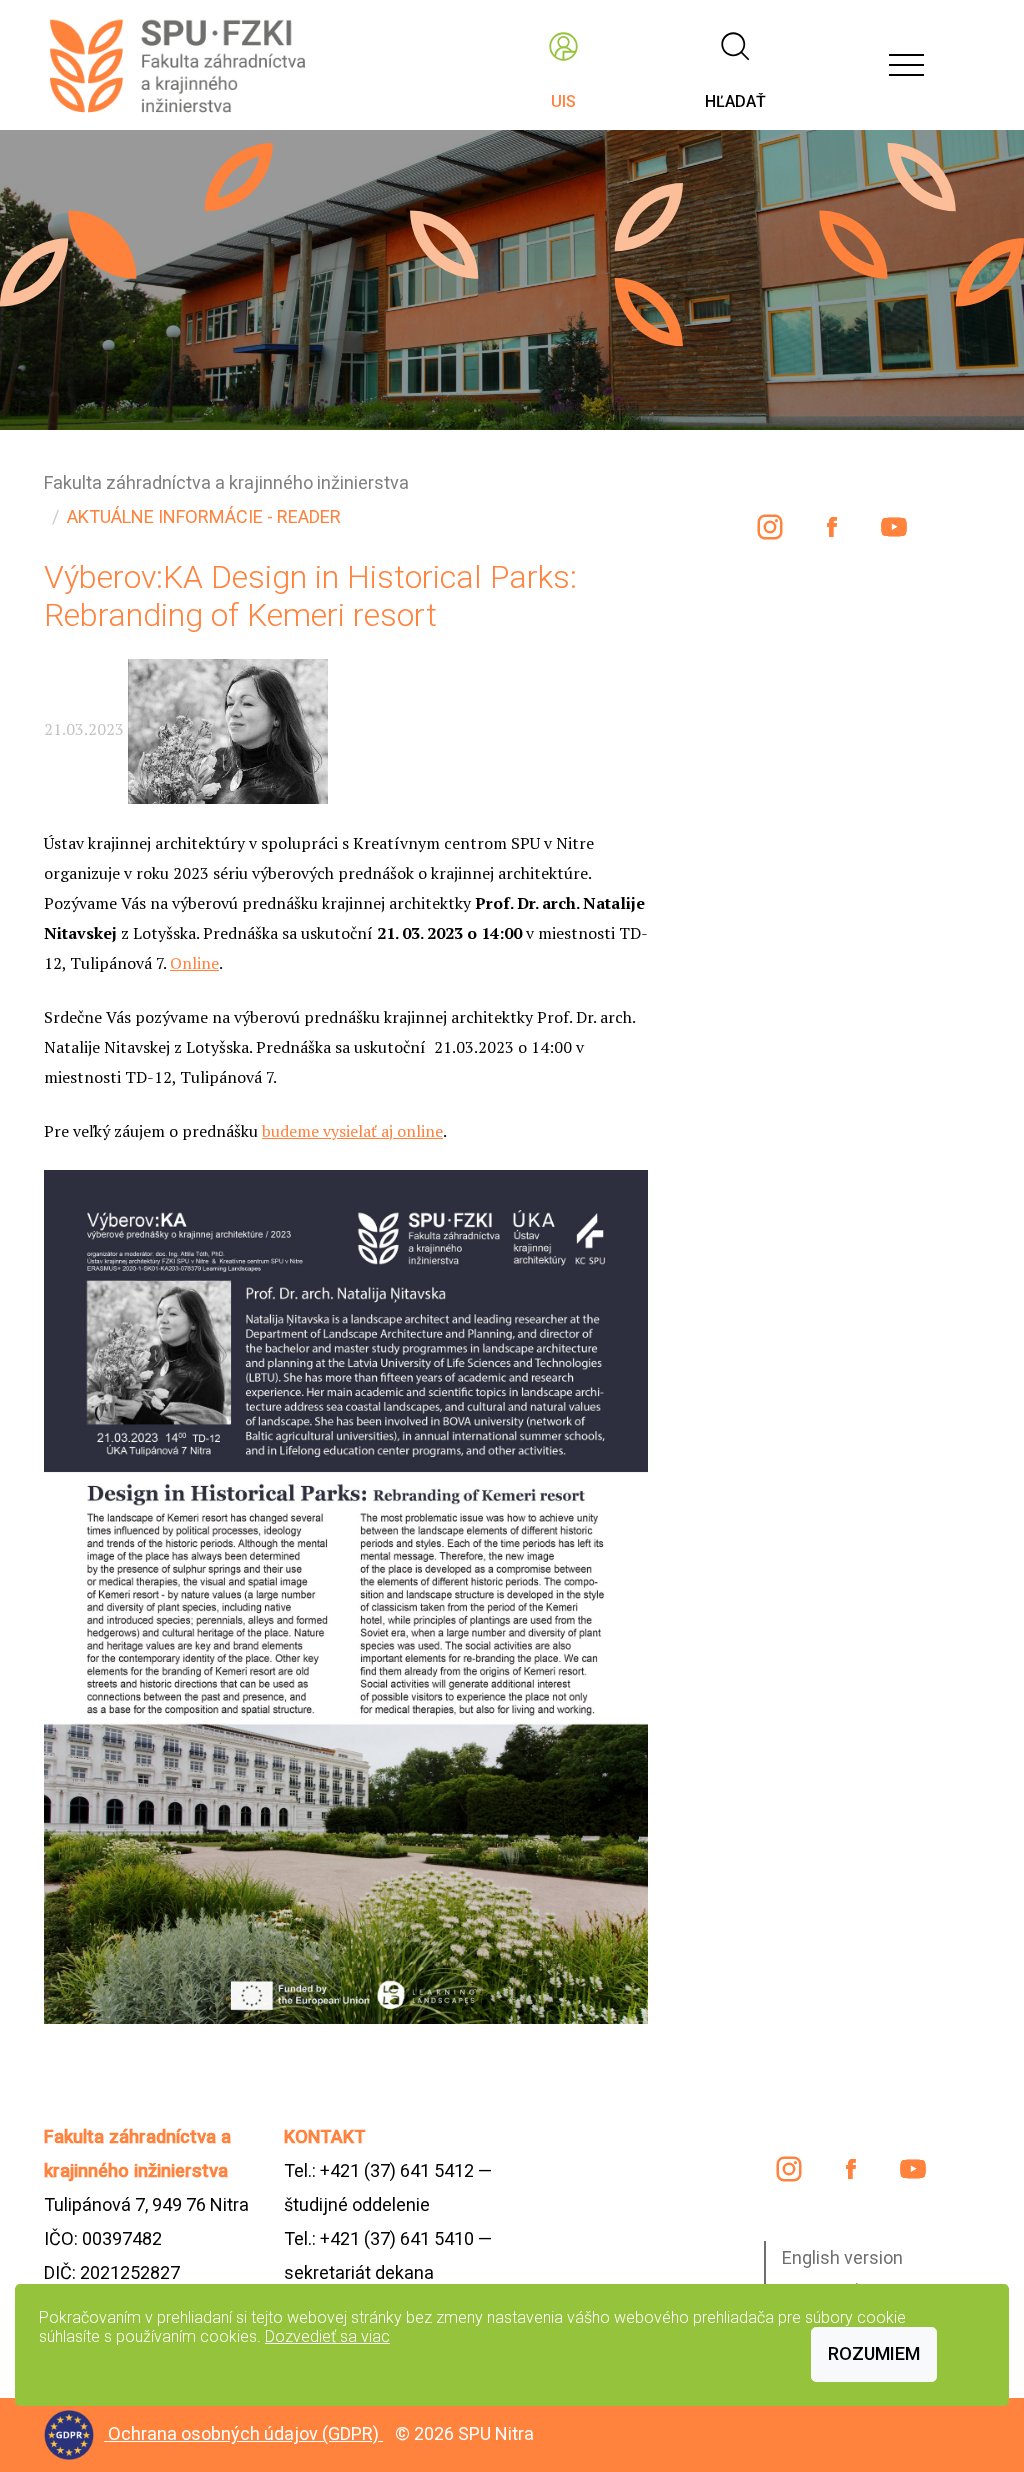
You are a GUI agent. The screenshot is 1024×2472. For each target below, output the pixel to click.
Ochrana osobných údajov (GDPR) (245, 2433)
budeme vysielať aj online (352, 1131)
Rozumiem (874, 2353)
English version (842, 2257)
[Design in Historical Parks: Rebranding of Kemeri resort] (346, 1595)
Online (194, 963)
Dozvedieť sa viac (327, 2336)
